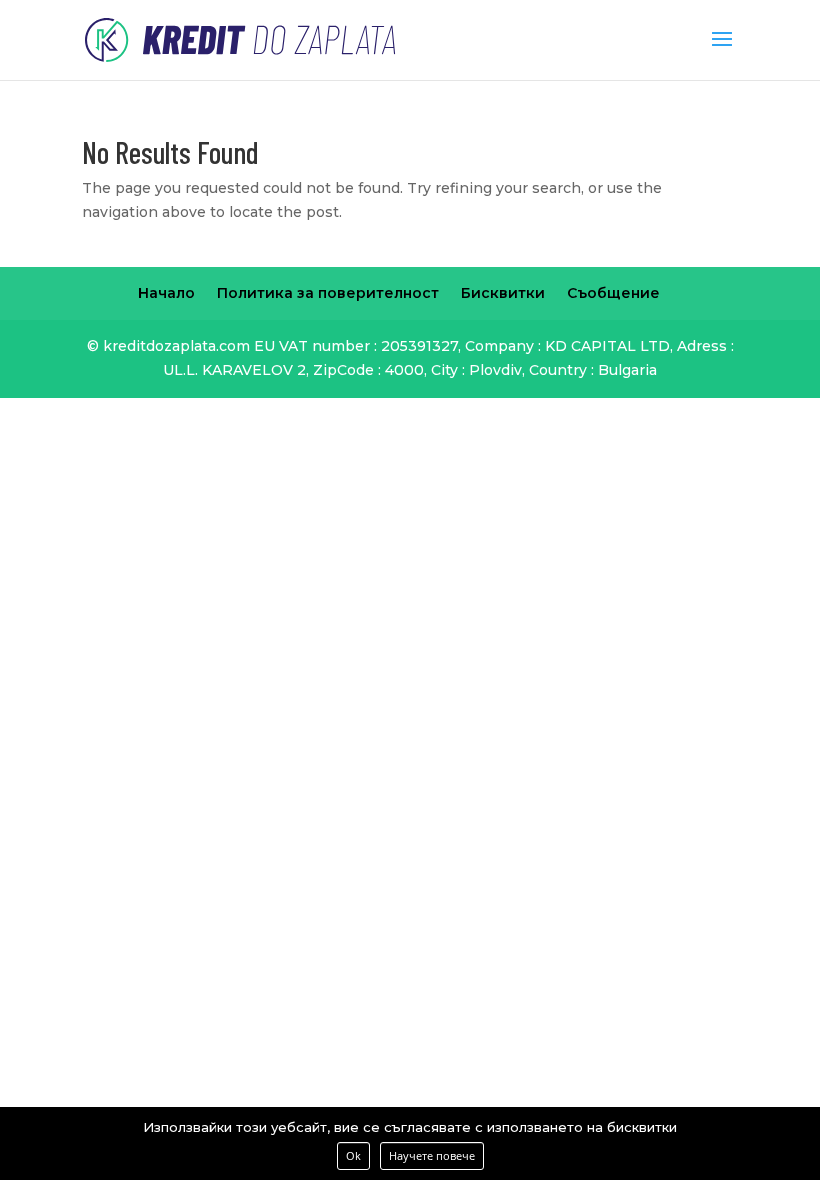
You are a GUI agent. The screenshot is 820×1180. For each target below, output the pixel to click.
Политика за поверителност (328, 293)
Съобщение (613, 293)
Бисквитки (503, 293)
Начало (166, 293)
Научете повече (432, 1155)
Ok (353, 1155)
